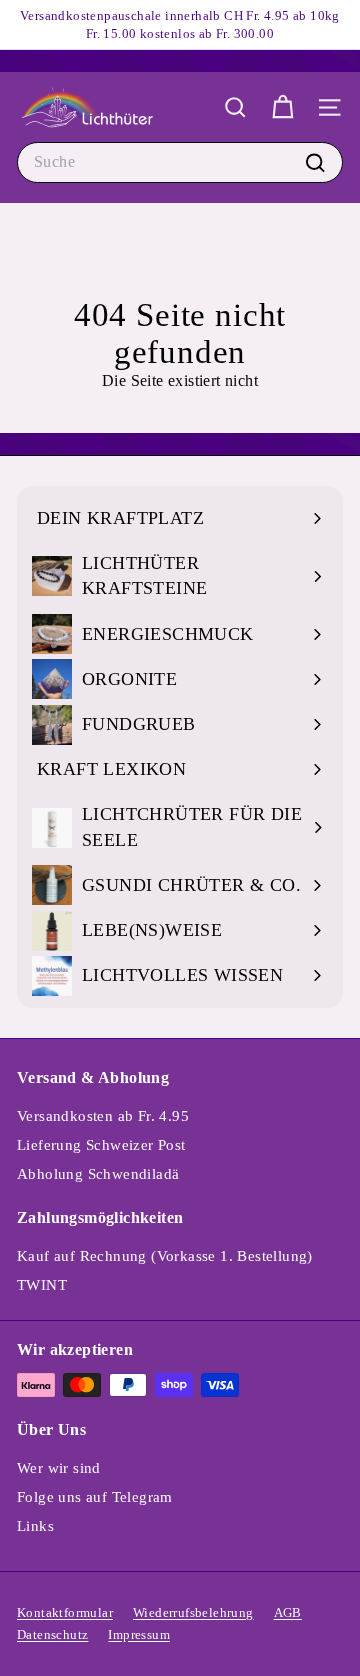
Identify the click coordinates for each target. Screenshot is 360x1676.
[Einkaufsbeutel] (282, 107)
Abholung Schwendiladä (98, 1174)
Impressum (139, 1634)
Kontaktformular (65, 1612)
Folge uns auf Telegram (95, 1497)
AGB (288, 1612)
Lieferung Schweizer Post (101, 1145)
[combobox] (180, 162)
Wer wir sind (59, 1468)
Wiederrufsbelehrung (193, 1612)
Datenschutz (52, 1634)
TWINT (42, 1285)
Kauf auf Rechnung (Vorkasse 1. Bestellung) (165, 1256)
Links (35, 1526)
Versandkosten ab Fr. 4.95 (103, 1116)
